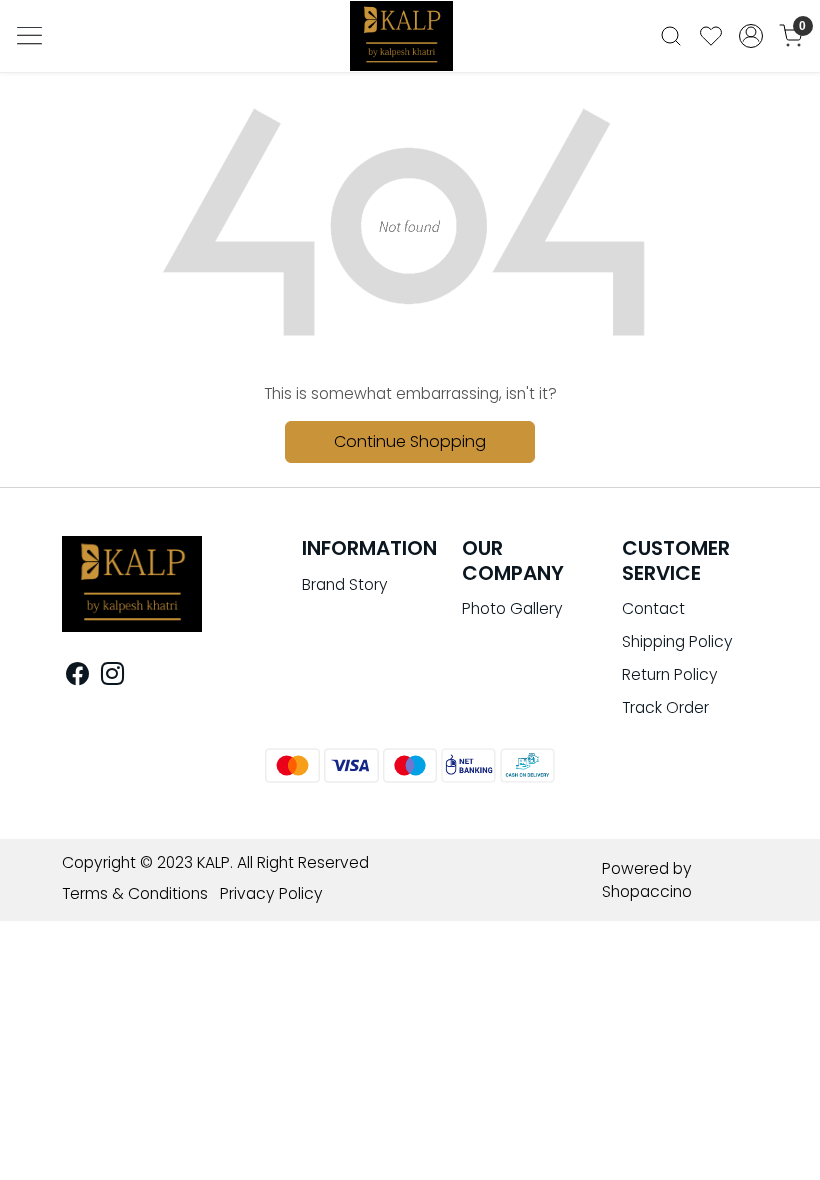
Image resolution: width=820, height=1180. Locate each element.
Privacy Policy (271, 893)
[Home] (410, 42)
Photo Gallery (512, 608)
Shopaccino (647, 891)
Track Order (665, 707)
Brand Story (345, 584)
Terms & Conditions (135, 893)
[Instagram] (112, 677)
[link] (671, 36)
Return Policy (670, 674)
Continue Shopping (410, 441)
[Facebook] (77, 677)
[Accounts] (751, 36)
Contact (653, 608)
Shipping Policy (677, 641)
